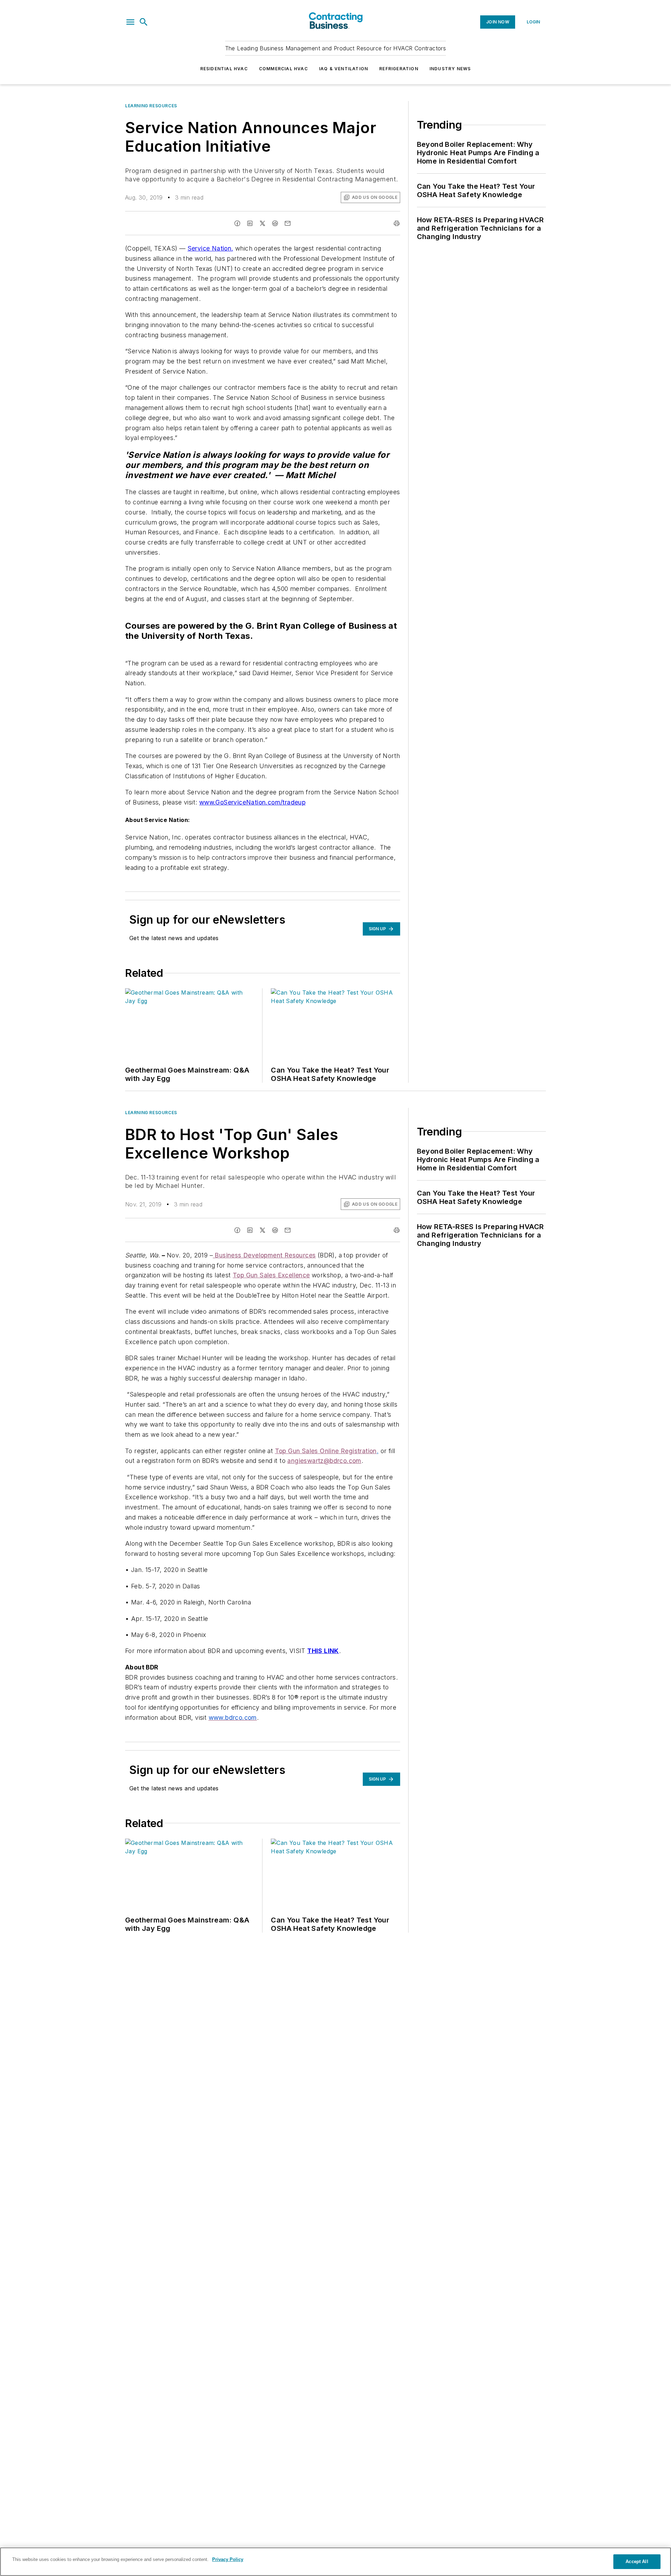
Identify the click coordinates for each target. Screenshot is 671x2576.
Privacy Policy (228, 2559)
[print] (397, 223)
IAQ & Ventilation (344, 69)
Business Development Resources (265, 1255)
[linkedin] (250, 223)
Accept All (637, 2561)
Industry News (450, 69)
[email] (288, 223)
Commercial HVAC (283, 69)
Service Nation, (211, 248)
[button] (130, 22)
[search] (144, 22)
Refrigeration (399, 69)
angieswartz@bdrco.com (324, 1461)
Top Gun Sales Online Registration (326, 1451)
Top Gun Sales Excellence (271, 1275)
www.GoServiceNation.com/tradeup (252, 802)
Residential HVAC (224, 69)
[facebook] (237, 223)
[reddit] (275, 223)
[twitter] (262, 223)
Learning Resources (151, 106)
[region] (335, 2562)
